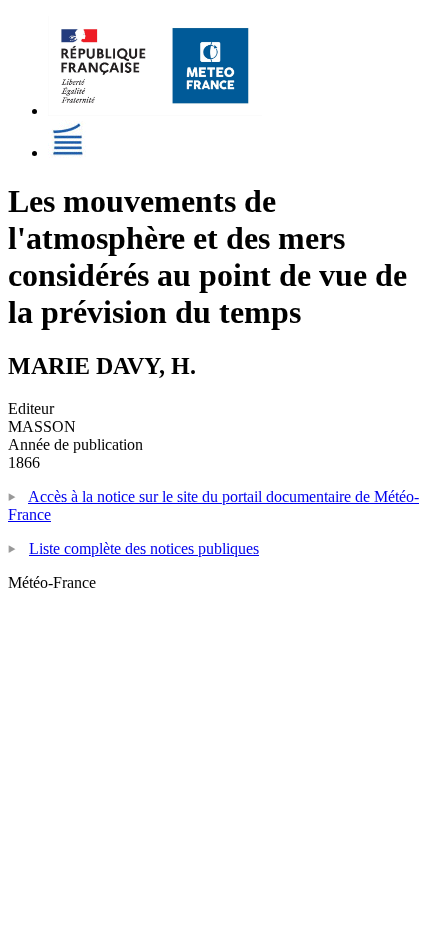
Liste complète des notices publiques (144, 548)
